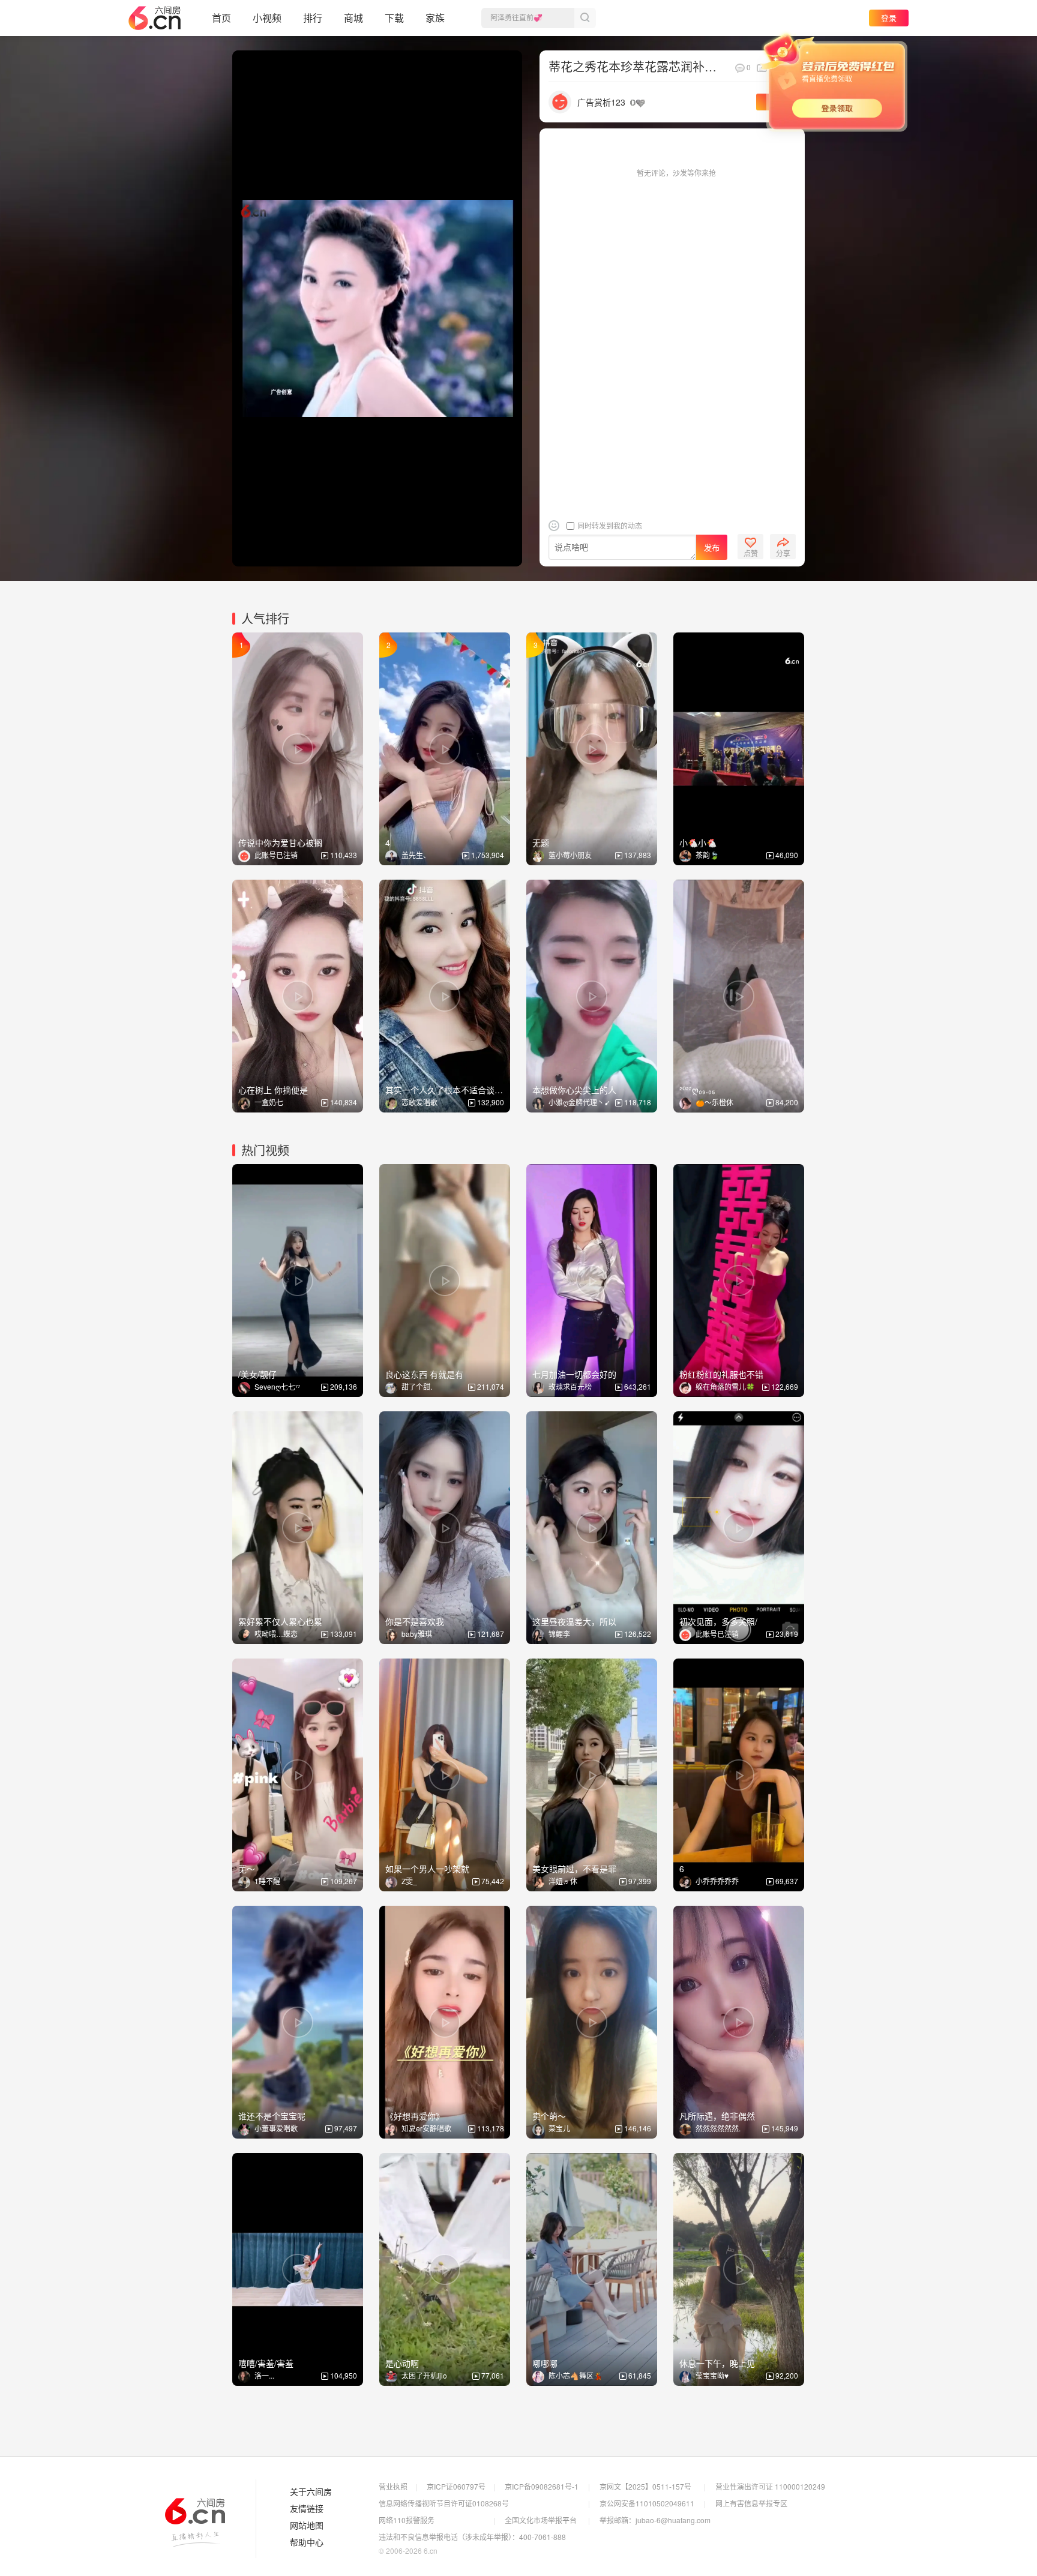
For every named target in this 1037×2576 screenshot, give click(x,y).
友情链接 (307, 2509)
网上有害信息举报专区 (751, 2503)
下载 (394, 18)
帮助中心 (307, 2542)
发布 (712, 548)
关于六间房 (311, 2492)
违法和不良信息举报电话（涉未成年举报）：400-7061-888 (472, 2537)
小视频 (267, 18)
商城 (353, 18)
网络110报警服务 (407, 2520)
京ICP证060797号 (456, 2486)
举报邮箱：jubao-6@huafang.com (655, 2520)
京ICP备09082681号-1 (542, 2486)
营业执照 (393, 2486)
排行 (313, 18)
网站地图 (307, 2526)
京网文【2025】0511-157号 (645, 2486)
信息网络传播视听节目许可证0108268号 (444, 2503)
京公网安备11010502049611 (647, 2503)
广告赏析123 (601, 102)
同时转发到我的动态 (609, 525)
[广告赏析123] (560, 101)
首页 (221, 18)
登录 (889, 18)
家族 (435, 18)
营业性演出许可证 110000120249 (770, 2486)
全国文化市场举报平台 (541, 2520)
